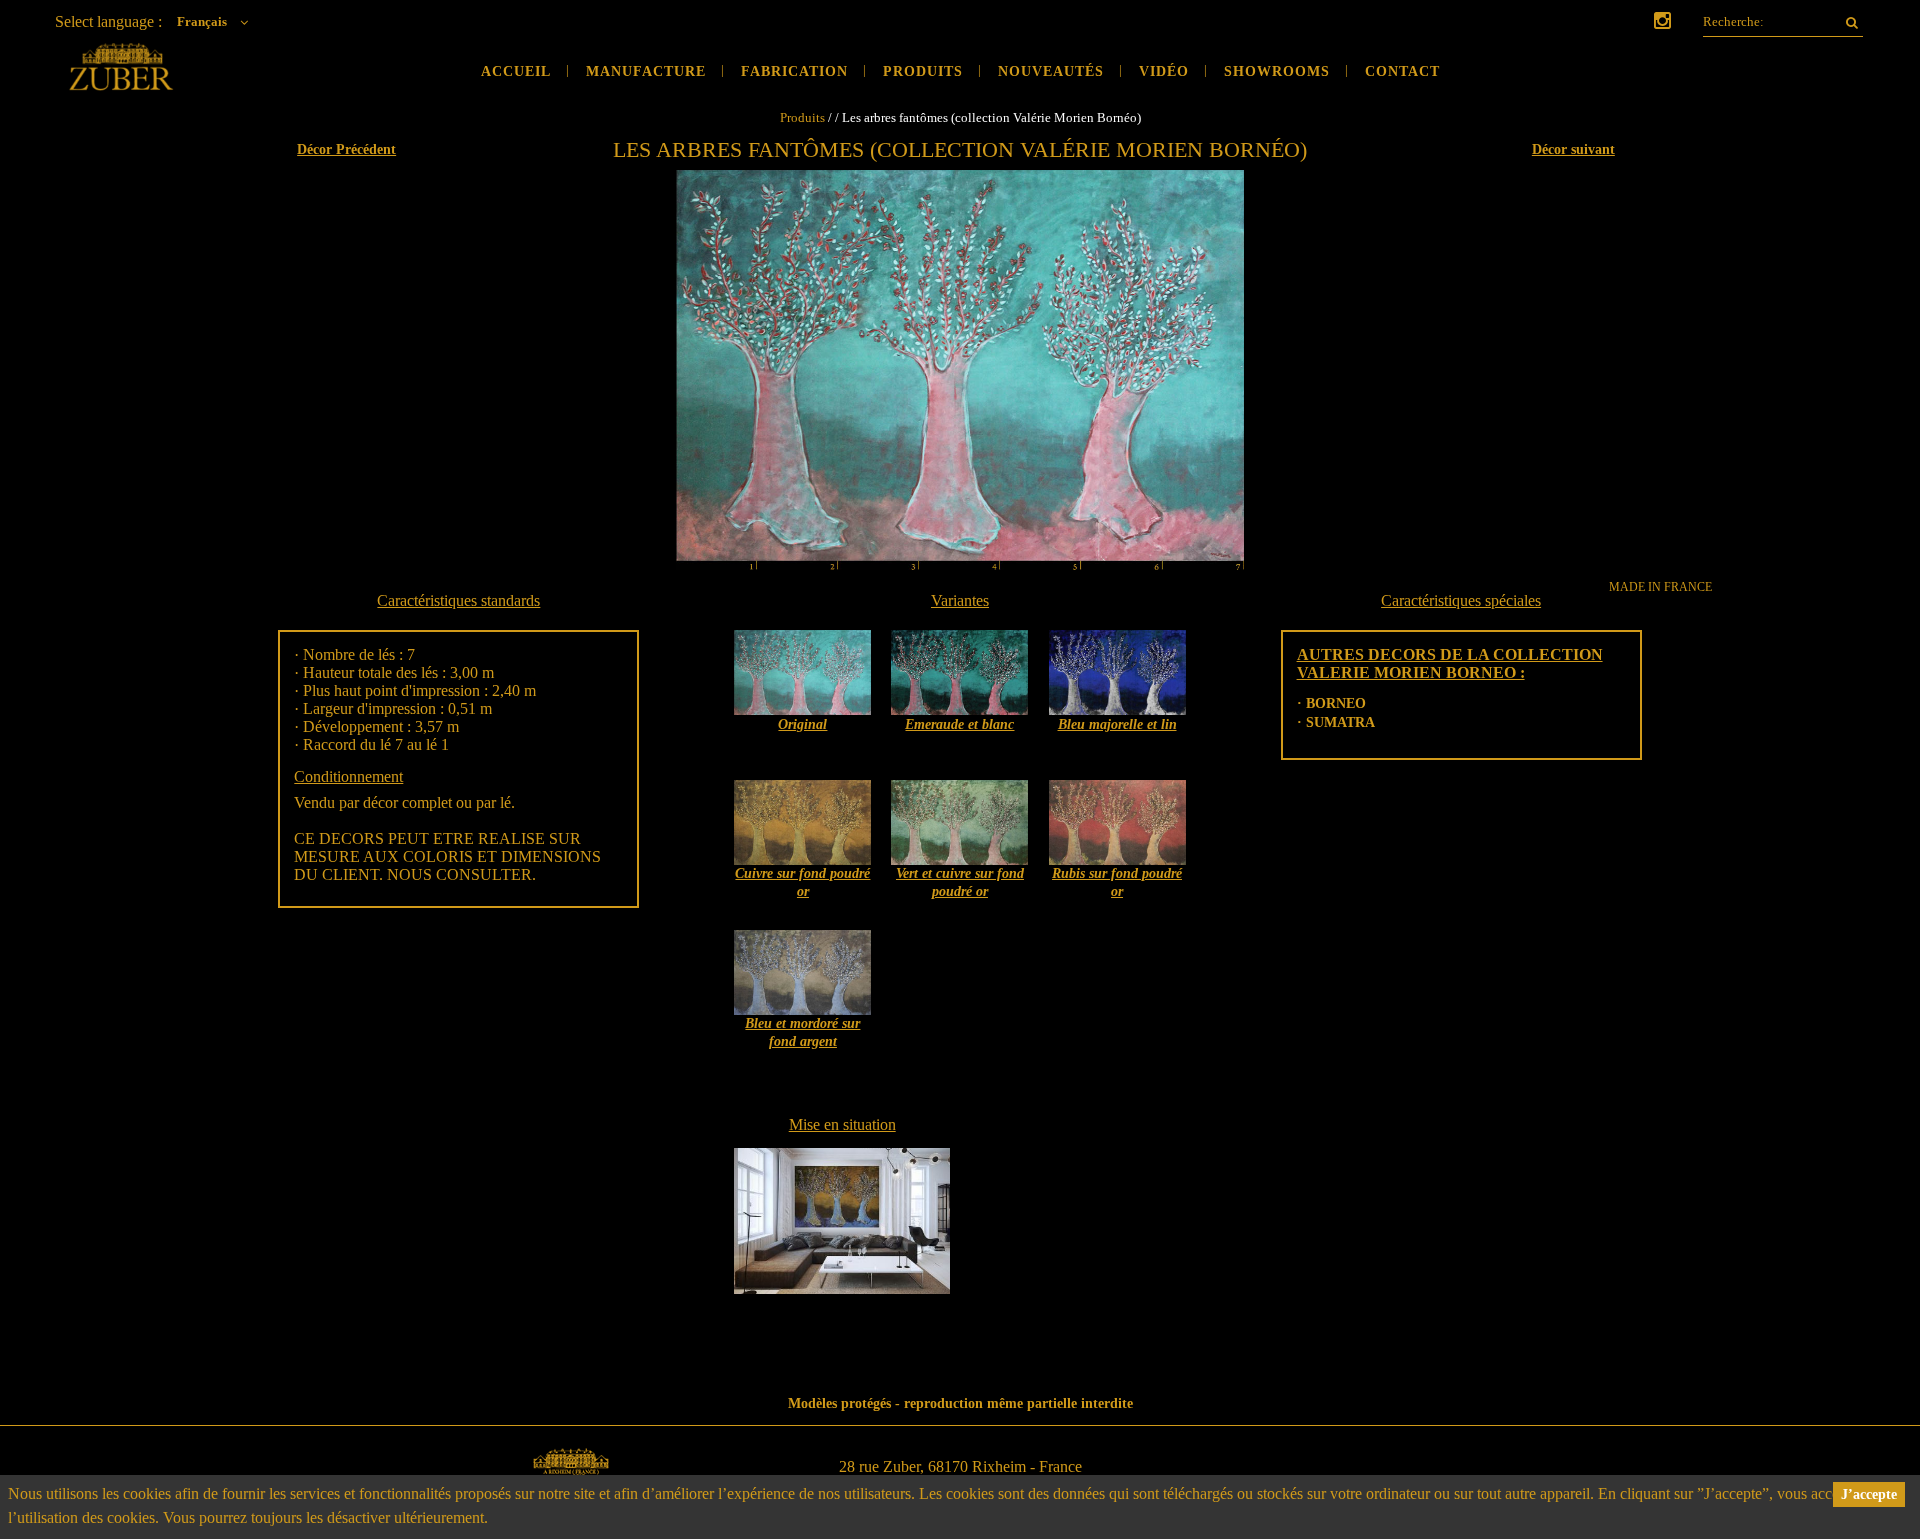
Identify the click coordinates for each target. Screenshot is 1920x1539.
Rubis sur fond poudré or (1117, 882)
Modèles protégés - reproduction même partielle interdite (960, 1403)
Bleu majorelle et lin (1117, 724)
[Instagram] (1662, 22)
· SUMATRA (1336, 722)
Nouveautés (1051, 71)
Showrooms (1277, 71)
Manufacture (646, 71)
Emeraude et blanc (959, 724)
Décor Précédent (346, 149)
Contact (1402, 71)
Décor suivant (1573, 149)
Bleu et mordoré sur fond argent (802, 1032)
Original (802, 724)
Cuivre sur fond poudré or (802, 882)
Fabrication (794, 71)
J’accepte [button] (1869, 1494)
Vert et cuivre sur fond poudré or (960, 882)
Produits (923, 71)
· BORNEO (1331, 703)
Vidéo (1164, 71)
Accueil (516, 71)
